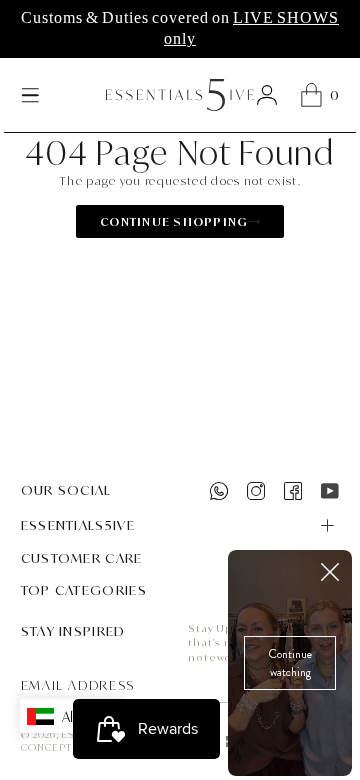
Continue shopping (174, 221)
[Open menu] (31, 95)
